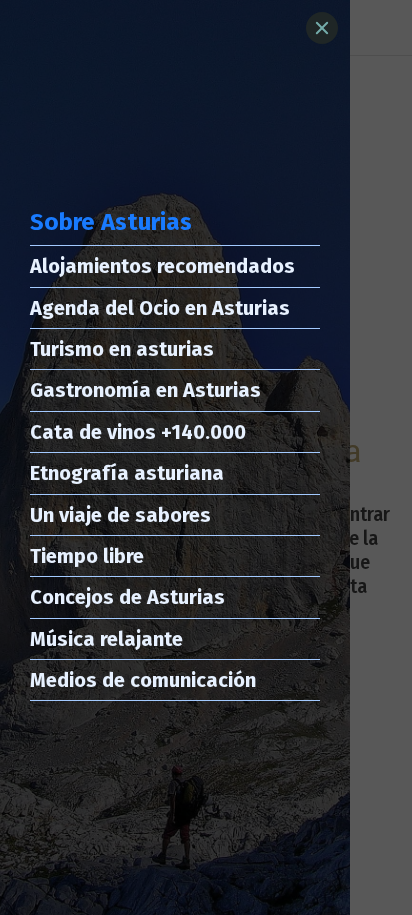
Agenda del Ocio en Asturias (160, 308)
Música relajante (106, 639)
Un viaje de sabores (120, 515)
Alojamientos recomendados (162, 266)
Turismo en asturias (122, 349)
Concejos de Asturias (127, 597)
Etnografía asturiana (127, 473)
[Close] (322, 28)
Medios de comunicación (143, 680)
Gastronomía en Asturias (145, 390)
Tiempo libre (87, 556)
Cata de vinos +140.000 (138, 432)
